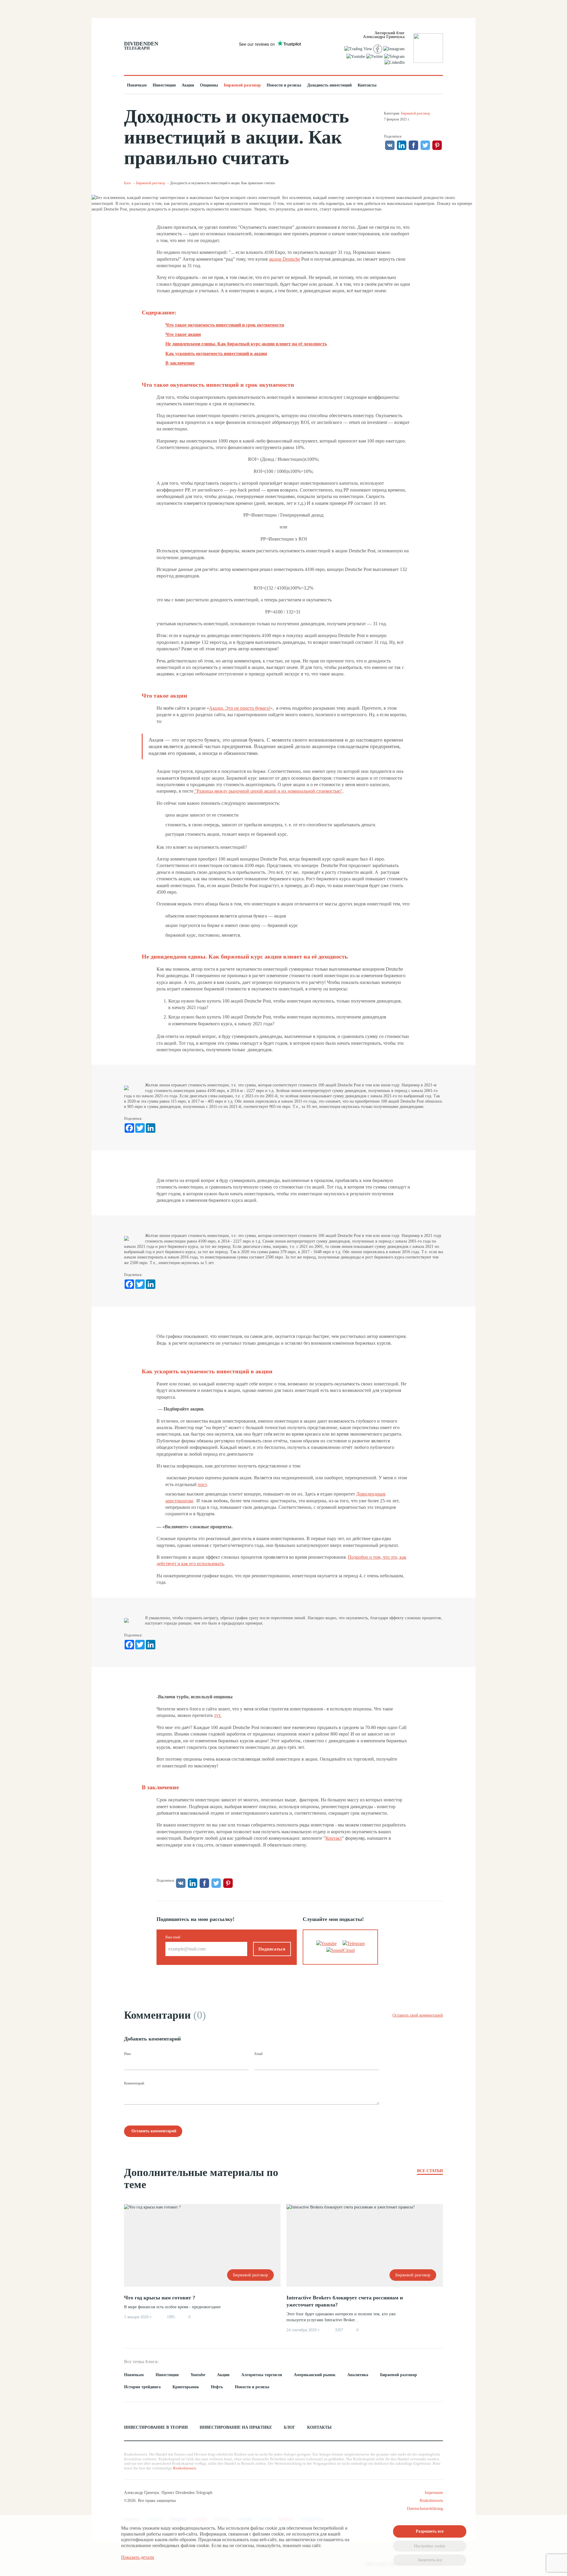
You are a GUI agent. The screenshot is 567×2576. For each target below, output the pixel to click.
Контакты (367, 85)
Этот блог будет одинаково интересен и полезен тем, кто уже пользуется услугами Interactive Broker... (341, 2317)
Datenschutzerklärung (425, 2509)
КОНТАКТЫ (319, 2427)
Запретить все (430, 2560)
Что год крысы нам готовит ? (160, 2298)
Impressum (434, 2493)
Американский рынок (315, 2375)
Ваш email (173, 1937)
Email (259, 2054)
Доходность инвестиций (329, 85)
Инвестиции (164, 85)
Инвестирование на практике (236, 2427)
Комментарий (134, 2083)
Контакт (334, 1838)
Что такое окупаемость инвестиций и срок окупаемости (225, 325)
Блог (128, 183)
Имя (127, 2054)
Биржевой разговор (242, 85)
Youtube (198, 2375)
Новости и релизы (284, 85)
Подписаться (272, 1949)
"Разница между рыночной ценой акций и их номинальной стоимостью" (268, 791)
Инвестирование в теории (156, 2427)
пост (202, 1484)
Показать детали (138, 2557)
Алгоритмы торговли (262, 2375)
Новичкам (137, 85)
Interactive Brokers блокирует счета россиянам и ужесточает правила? (345, 2301)
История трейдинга (142, 2387)
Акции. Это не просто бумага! (240, 708)
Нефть (217, 2387)
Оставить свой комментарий (418, 2015)
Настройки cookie (430, 2546)
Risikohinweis (185, 2468)
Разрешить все (430, 2531)
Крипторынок (186, 2387)
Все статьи (430, 2171)
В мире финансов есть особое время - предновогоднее (173, 2307)
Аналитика (358, 2375)
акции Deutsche (285, 259)
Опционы (209, 85)
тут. (218, 1715)
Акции (188, 85)
